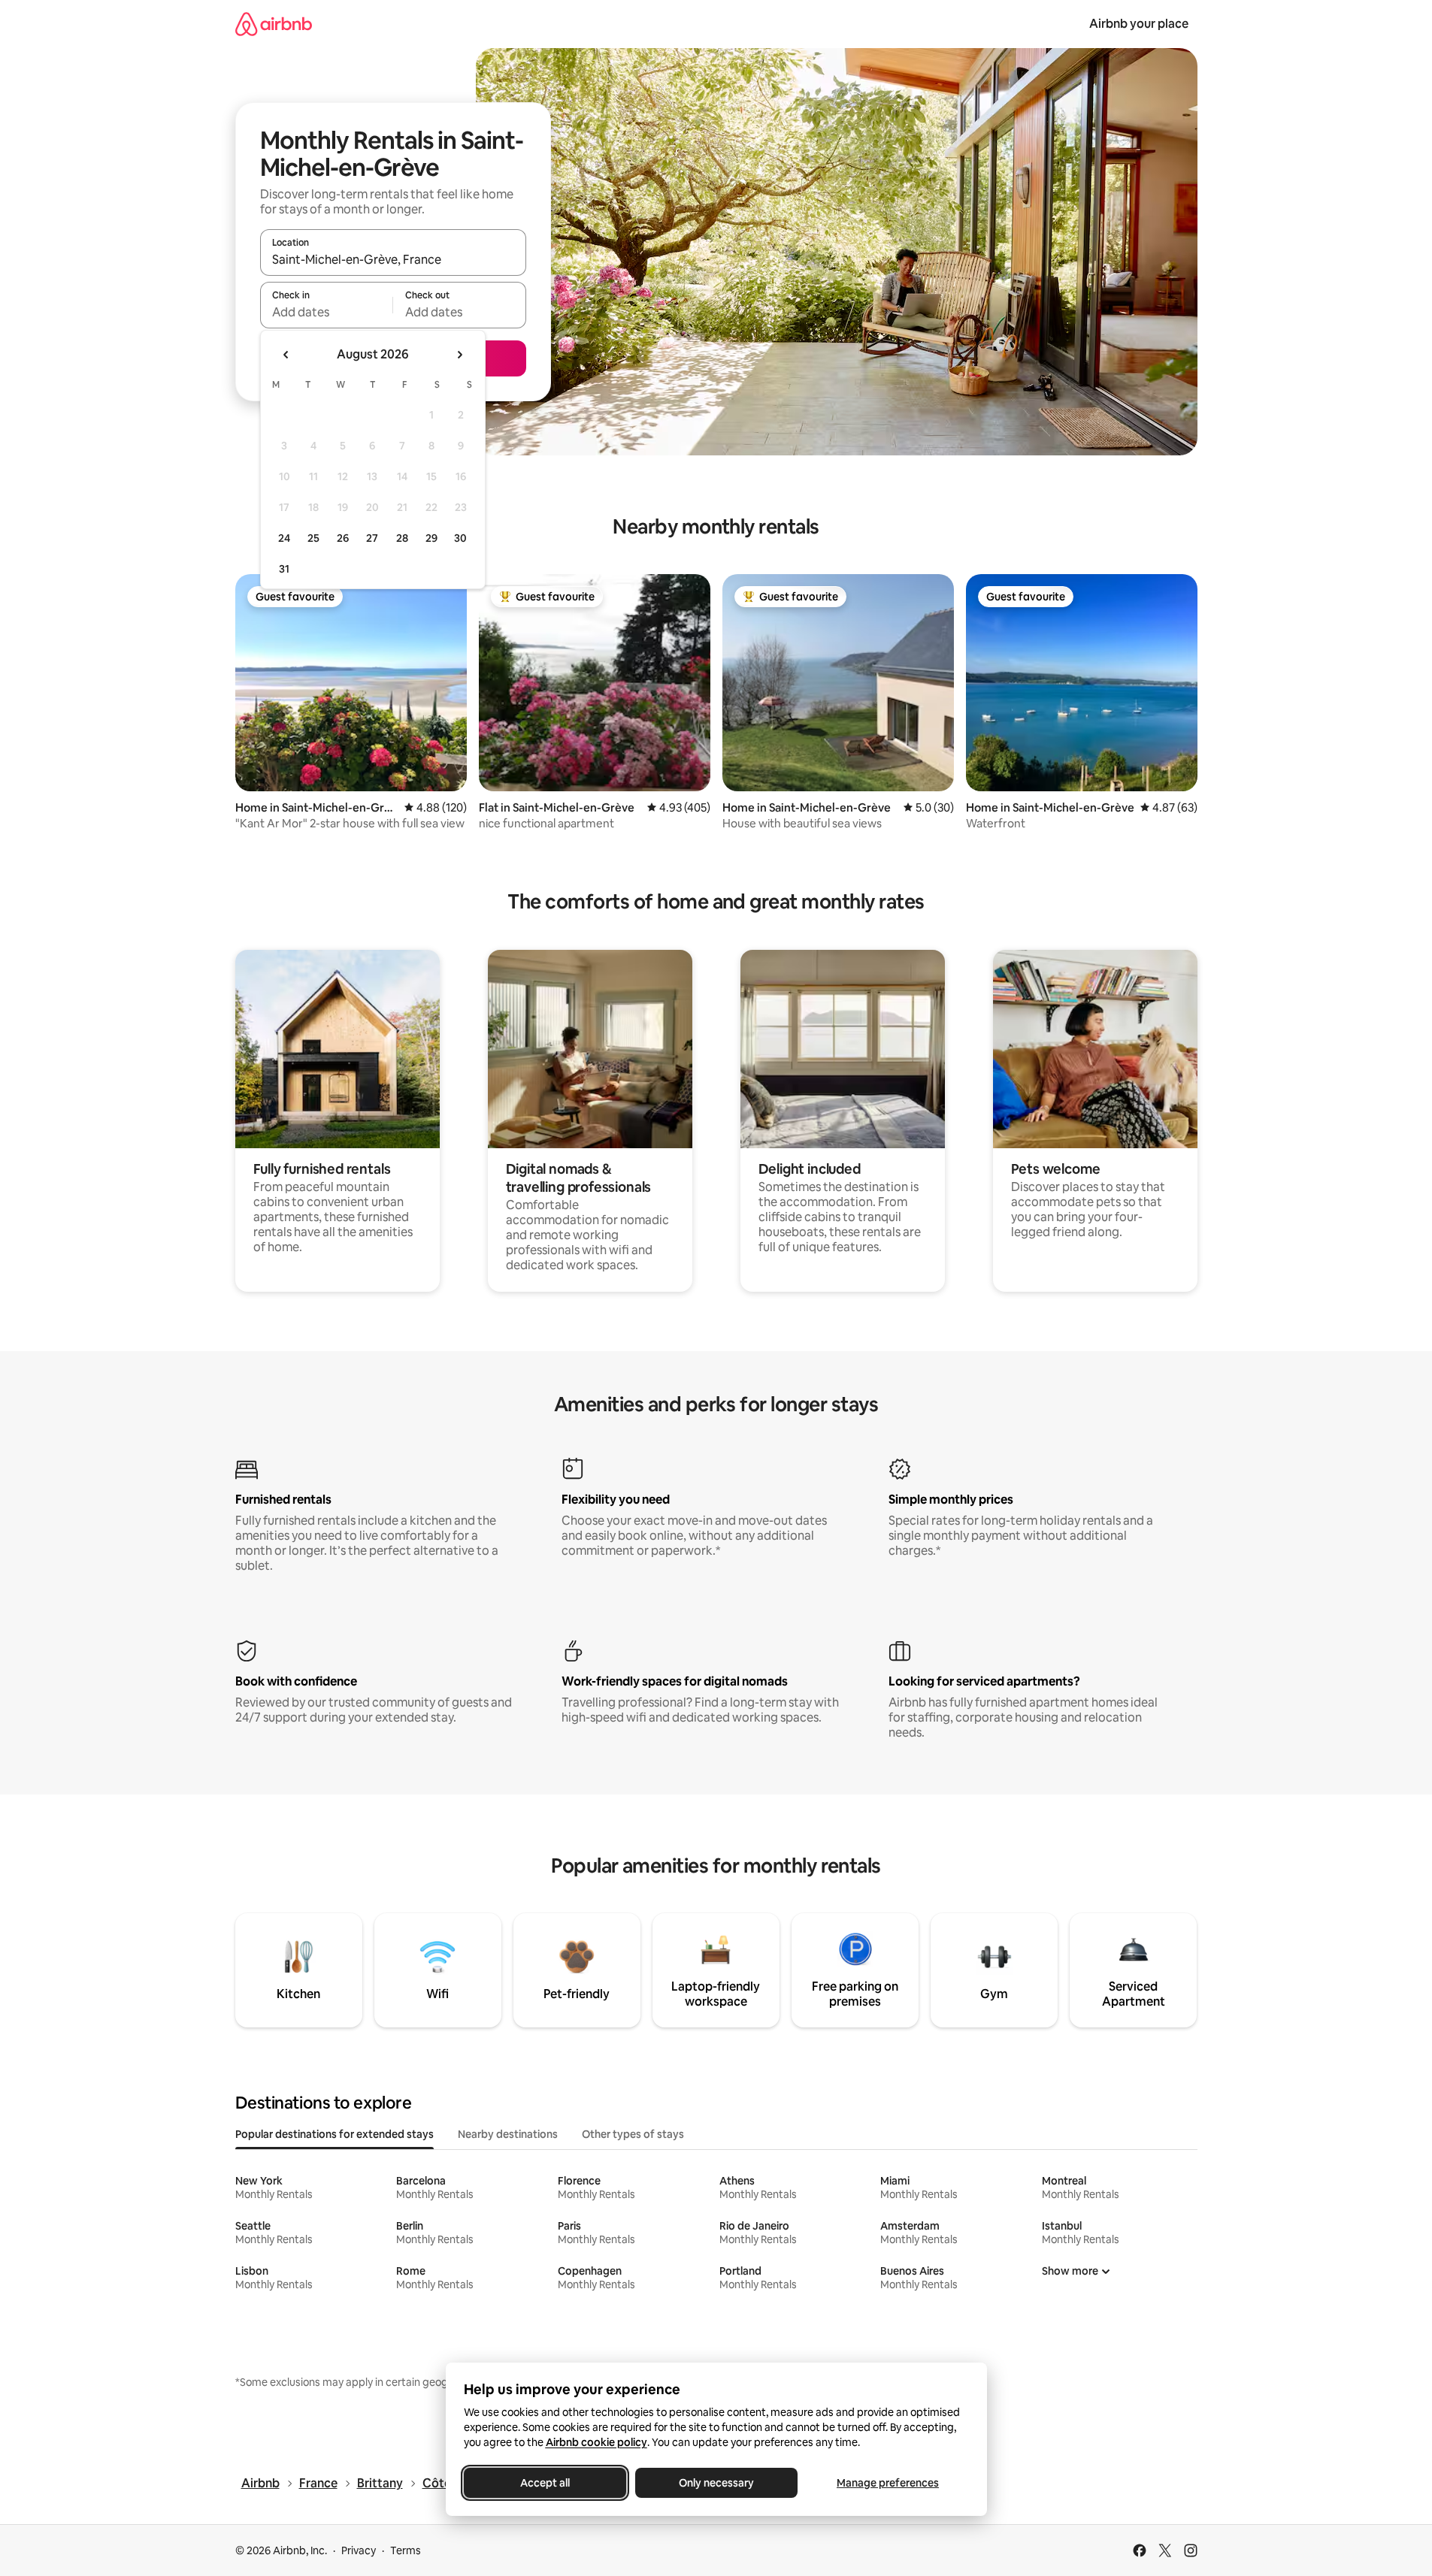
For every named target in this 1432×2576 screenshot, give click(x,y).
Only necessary (716, 2483)
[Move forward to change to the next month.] (459, 355)
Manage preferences (888, 2483)
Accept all (545, 2483)
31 (284, 569)
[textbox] (327, 312)
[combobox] (393, 259)
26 (343, 538)
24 (284, 538)
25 (313, 538)
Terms (406, 2550)
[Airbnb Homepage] (274, 24)
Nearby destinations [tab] (508, 2134)
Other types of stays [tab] (633, 2134)
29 (431, 538)
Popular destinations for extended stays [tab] (335, 2134)
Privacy (359, 2550)
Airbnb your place (1139, 24)
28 (402, 538)
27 (372, 538)
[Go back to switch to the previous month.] (286, 355)
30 (460, 538)
